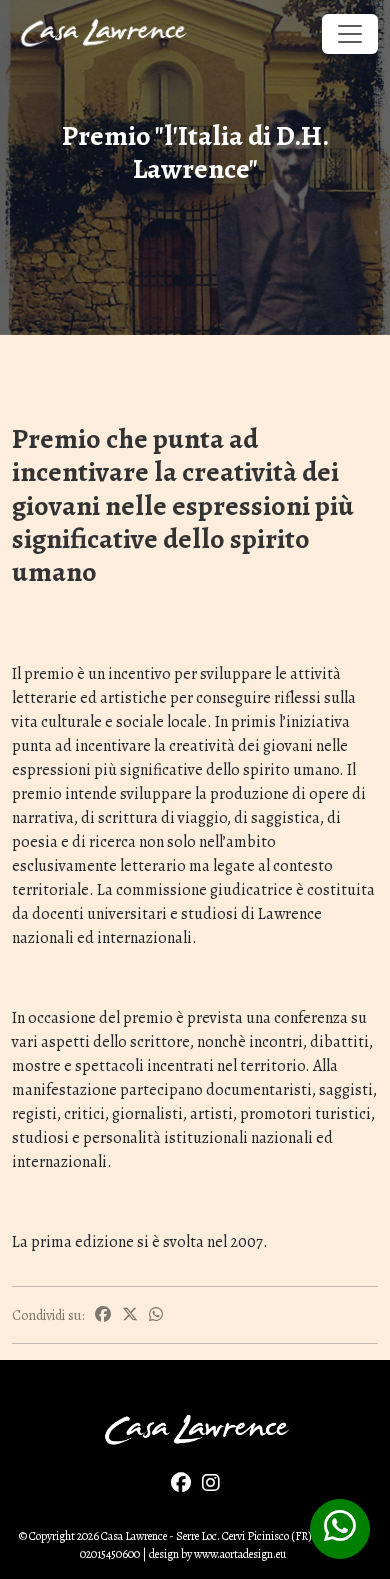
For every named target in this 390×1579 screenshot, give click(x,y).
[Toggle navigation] (350, 34)
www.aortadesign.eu (240, 1554)
